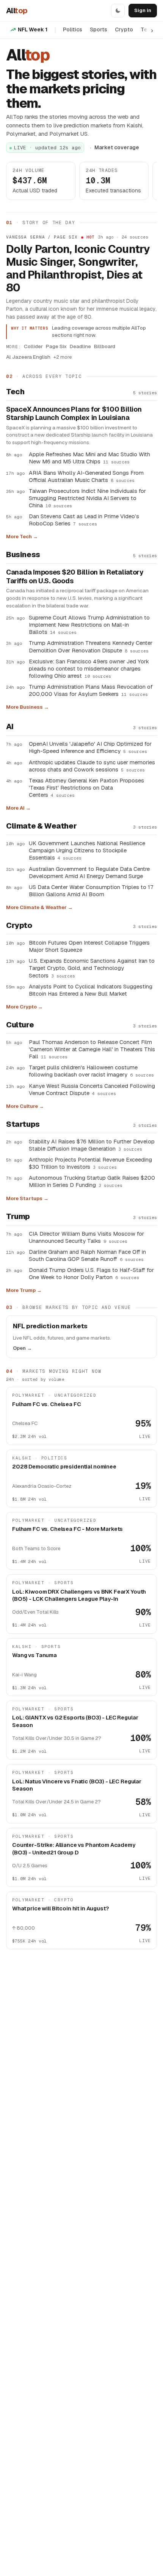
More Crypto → (24, 1007)
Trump (18, 1216)
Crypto (124, 29)
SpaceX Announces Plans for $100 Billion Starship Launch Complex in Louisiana (74, 414)
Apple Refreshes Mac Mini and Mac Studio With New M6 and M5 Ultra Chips (89, 458)
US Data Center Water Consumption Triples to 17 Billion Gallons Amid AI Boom (91, 891)
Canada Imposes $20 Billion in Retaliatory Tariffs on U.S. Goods (75, 577)
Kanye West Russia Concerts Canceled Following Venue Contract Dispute (92, 1089)
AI (10, 726)
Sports (99, 29)
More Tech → (22, 537)
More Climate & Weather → (39, 907)
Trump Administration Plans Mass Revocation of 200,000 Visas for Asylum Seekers (91, 690)
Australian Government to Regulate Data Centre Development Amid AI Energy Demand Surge (89, 872)
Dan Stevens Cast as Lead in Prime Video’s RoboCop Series (84, 520)
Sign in (143, 10)
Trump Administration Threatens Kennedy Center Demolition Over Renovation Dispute (91, 646)
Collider (33, 346)
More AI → (18, 808)
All (17, 11)
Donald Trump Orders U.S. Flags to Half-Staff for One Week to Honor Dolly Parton (91, 1273)
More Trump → (24, 1290)
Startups (23, 1124)
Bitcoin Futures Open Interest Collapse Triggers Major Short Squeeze (89, 946)
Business (23, 555)
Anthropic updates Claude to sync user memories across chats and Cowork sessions (92, 766)
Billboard (105, 346)
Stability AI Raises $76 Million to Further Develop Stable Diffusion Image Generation (92, 1145)
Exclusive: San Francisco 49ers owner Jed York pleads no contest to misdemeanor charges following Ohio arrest (89, 668)
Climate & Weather (41, 826)
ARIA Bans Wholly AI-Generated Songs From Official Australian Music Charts (86, 476)
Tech (15, 392)
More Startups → (27, 1198)
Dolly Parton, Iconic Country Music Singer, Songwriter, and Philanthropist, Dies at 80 (78, 269)
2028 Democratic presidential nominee (64, 1466)
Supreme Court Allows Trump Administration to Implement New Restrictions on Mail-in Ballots (89, 625)
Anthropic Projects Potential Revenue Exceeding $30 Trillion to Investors (90, 1163)
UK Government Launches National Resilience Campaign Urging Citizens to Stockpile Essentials (87, 850)
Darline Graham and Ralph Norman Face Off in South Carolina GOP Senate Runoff (87, 1255)
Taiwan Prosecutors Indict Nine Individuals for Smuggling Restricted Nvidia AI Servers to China (87, 498)
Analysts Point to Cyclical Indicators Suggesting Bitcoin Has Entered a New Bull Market (91, 990)
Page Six (56, 346)
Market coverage (117, 147)
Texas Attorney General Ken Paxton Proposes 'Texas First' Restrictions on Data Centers (86, 788)
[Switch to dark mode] (118, 11)
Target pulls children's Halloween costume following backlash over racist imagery (91, 1071)
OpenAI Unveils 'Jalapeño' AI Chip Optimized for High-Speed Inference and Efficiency (90, 747)
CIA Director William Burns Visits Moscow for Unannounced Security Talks (86, 1237)
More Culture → (25, 1106)
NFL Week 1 (33, 29)
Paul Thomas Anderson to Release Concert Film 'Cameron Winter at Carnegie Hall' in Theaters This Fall (92, 1049)
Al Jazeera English (28, 357)
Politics (73, 29)
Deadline (80, 346)
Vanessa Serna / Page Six (42, 237)
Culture (20, 1025)
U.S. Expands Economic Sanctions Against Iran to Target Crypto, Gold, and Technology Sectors (92, 968)
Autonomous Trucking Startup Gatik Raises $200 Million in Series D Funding (92, 1181)
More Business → (27, 707)
